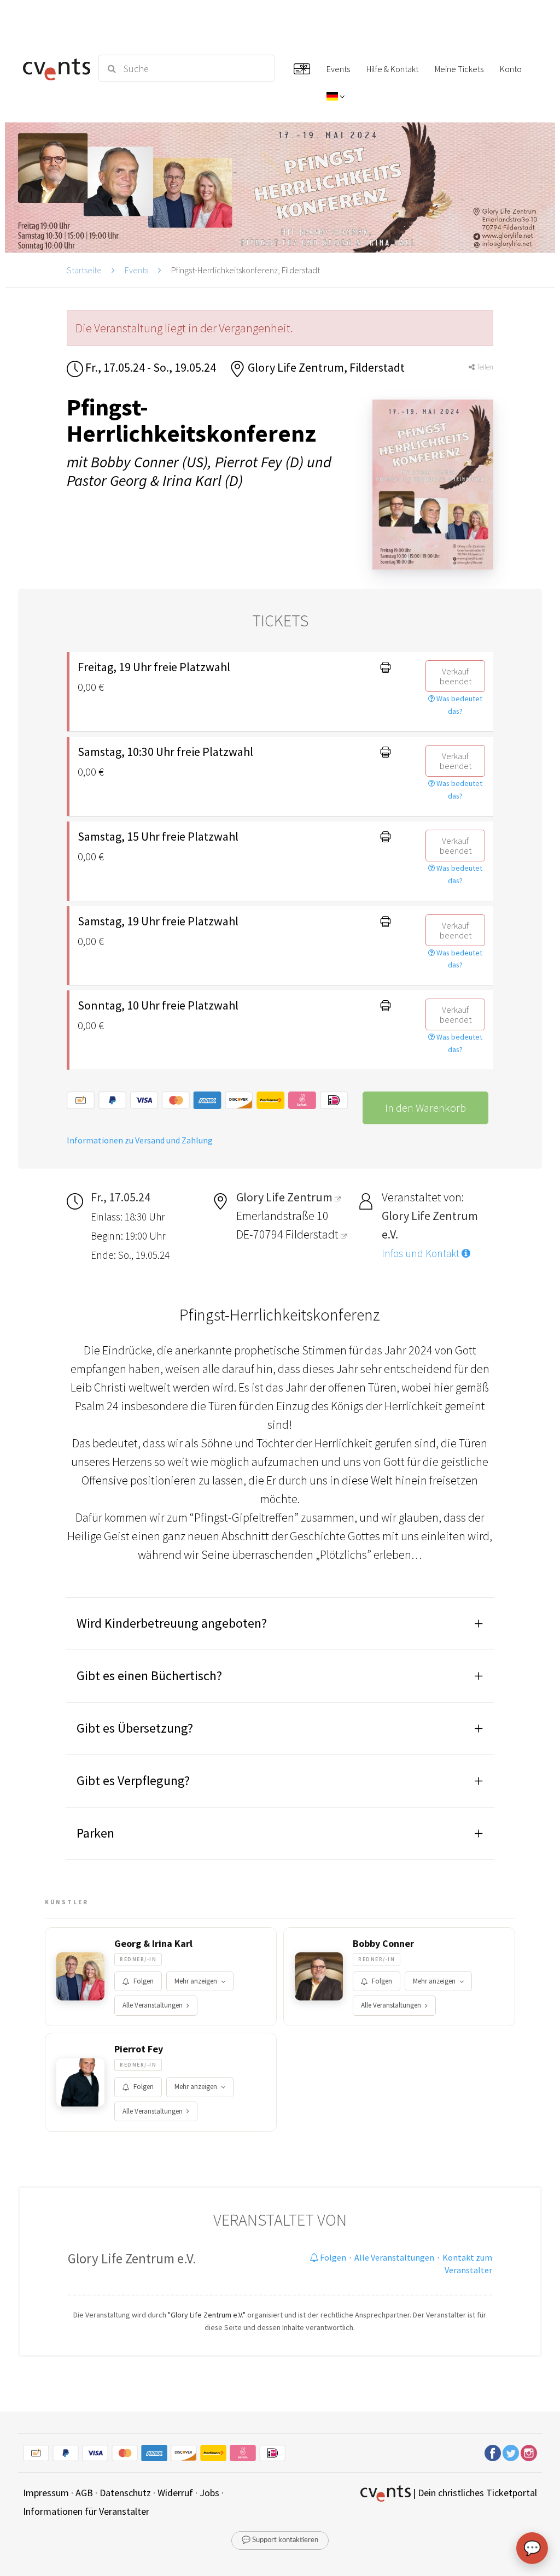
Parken (95, 1833)
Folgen (144, 1981)
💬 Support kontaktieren (280, 2540)
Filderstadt (313, 1234)
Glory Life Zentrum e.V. (132, 2258)
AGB (84, 2493)
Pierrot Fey (139, 2049)
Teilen (484, 367)
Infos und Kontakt (422, 1253)
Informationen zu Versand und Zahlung (140, 1140)
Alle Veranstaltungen (153, 2005)
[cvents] (54, 68)
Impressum (46, 2493)
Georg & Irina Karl (153, 1944)
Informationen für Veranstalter (86, 2511)
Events (136, 270)
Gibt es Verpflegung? (133, 1780)
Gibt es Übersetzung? (135, 1728)
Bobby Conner (383, 1944)
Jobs (209, 2493)
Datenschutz (125, 2493)
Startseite (84, 270)
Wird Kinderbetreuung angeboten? (172, 1623)
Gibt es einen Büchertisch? (149, 1676)
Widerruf (175, 2493)
